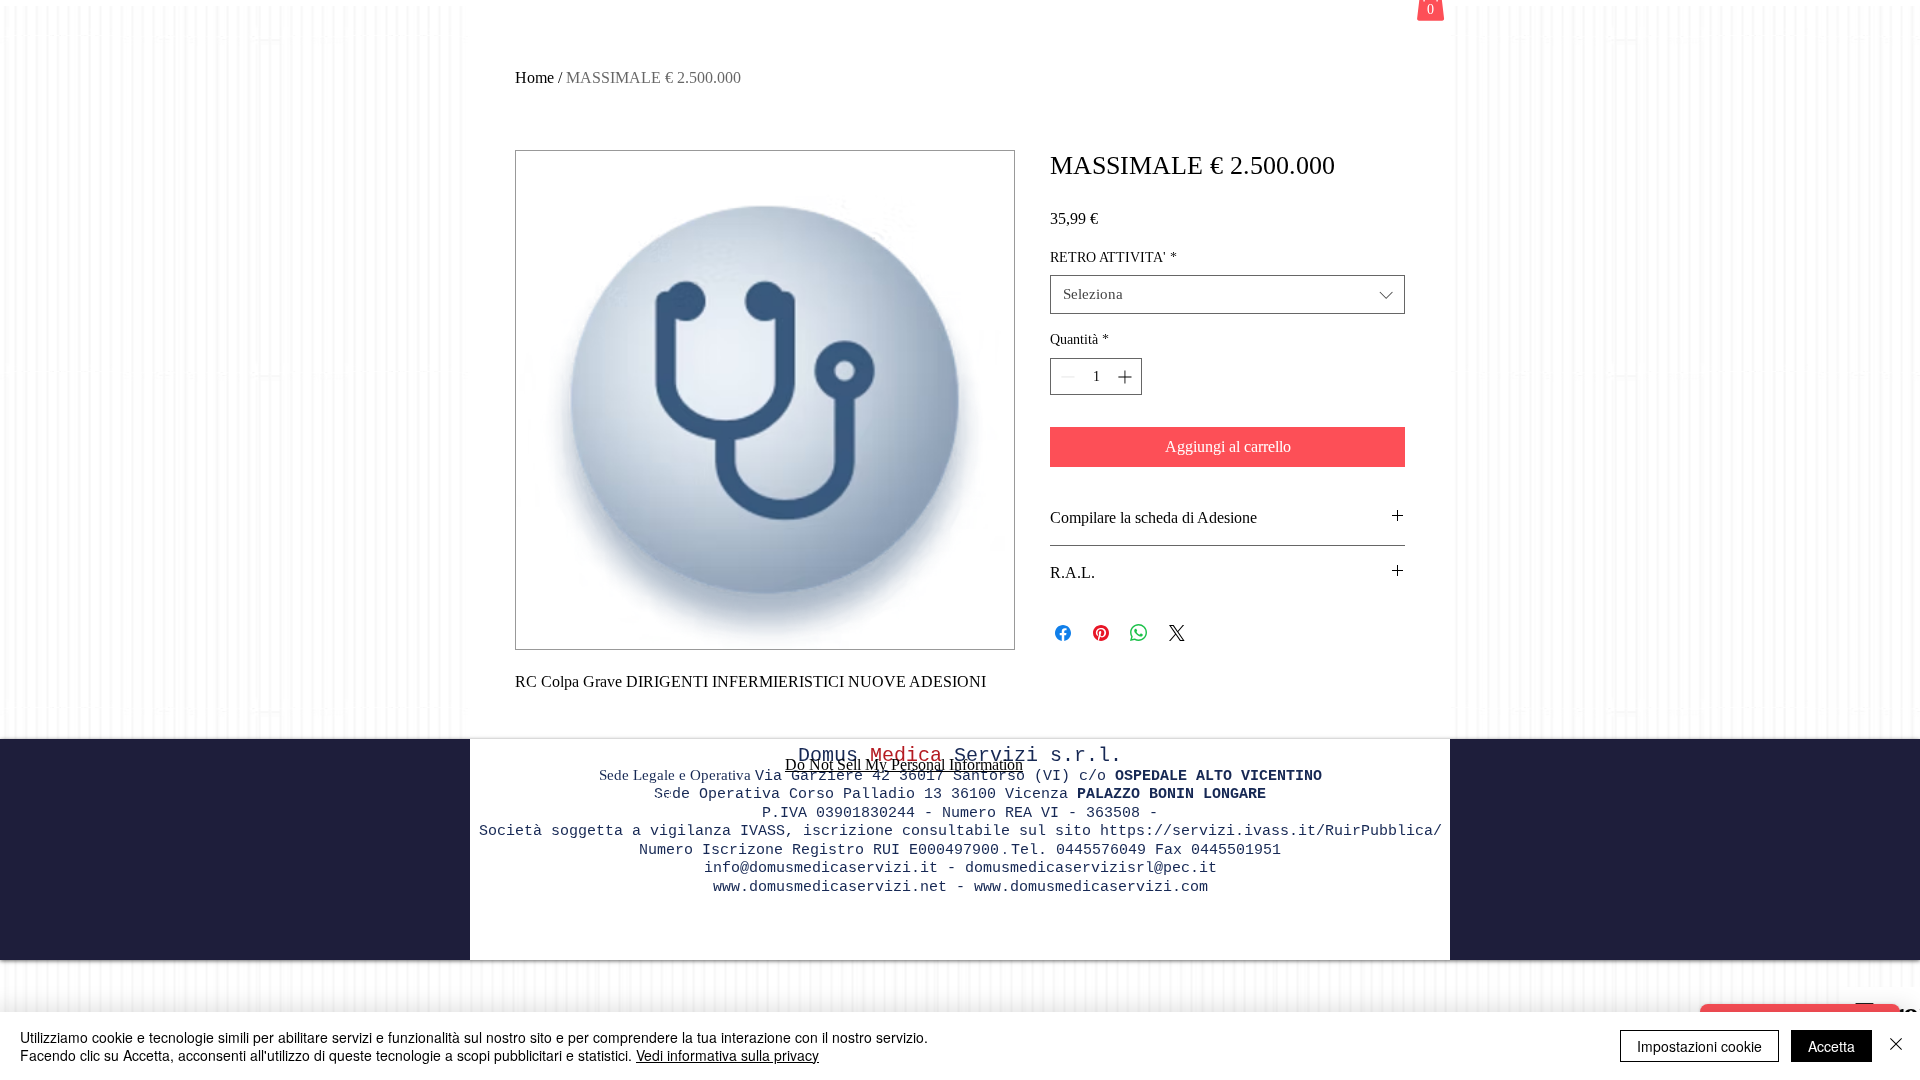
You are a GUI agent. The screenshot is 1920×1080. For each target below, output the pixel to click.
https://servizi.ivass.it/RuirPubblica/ (1271, 831)
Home (534, 77)
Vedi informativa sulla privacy (727, 1055)
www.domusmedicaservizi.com (1091, 887)
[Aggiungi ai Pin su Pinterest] (1101, 633)
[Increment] (1126, 376)
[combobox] (1227, 294)
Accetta (1831, 1046)
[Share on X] (1177, 633)
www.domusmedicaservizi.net (830, 887)
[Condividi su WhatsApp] (1139, 633)
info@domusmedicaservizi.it (821, 868)
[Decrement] (1065, 376)
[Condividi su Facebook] (1063, 633)
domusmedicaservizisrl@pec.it (1091, 868)
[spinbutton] (1096, 376)
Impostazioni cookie (1699, 1046)
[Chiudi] (1896, 1046)
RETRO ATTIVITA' (1113, 257)
